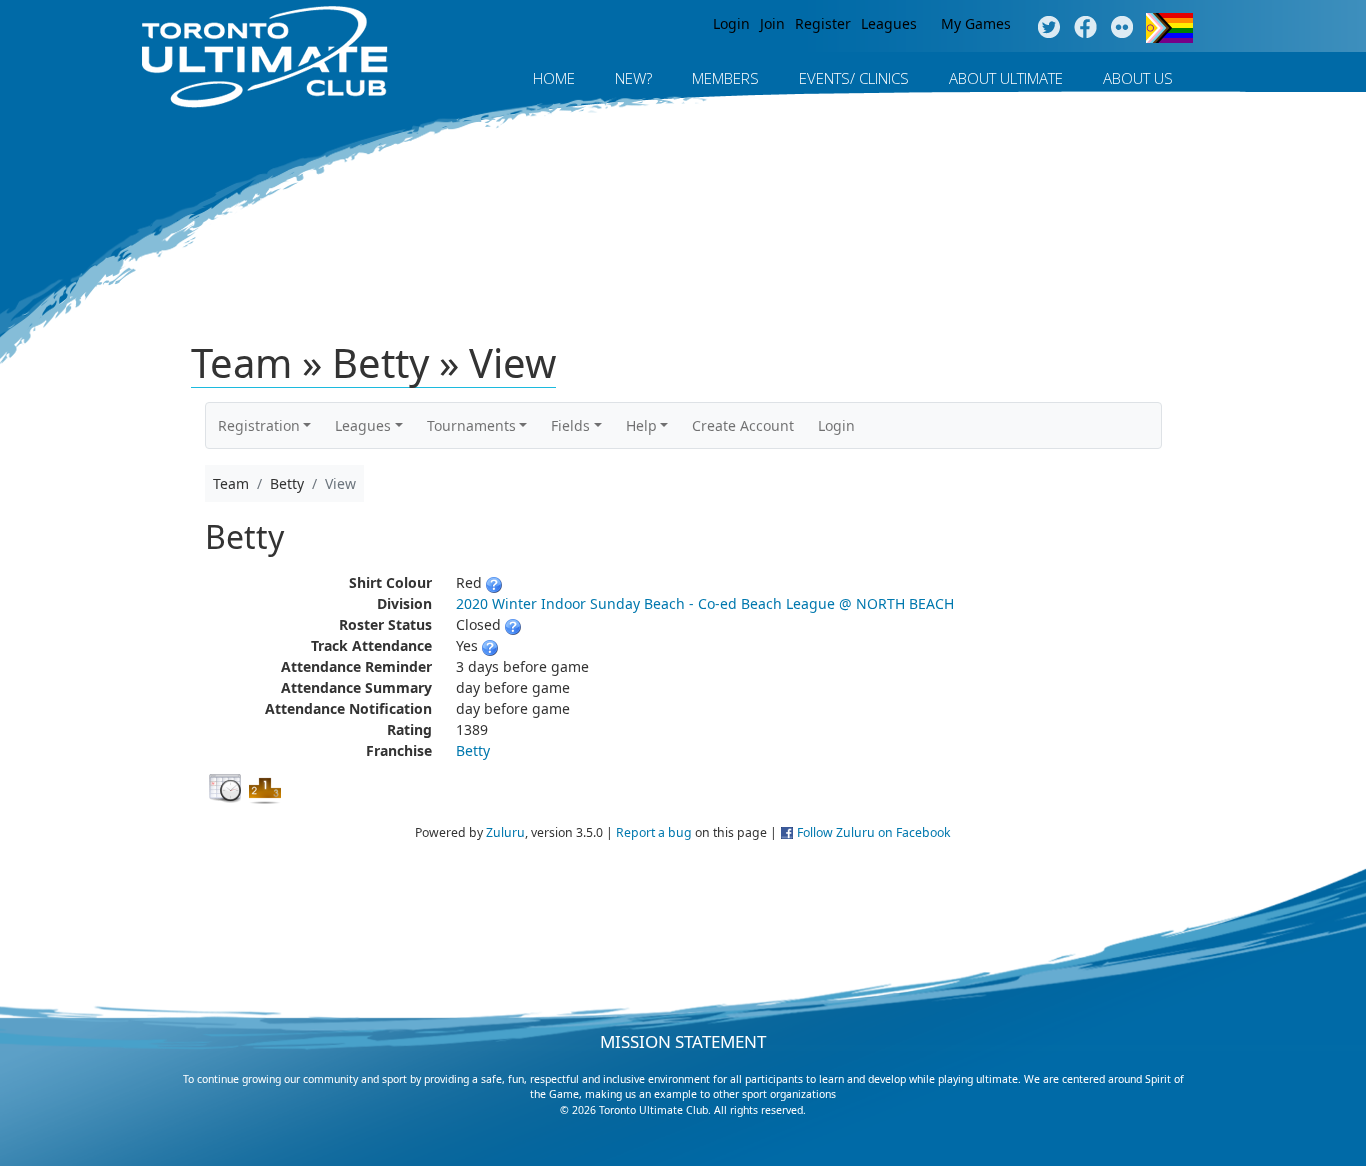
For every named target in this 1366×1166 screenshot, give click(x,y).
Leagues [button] (363, 425)
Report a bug (654, 832)
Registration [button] (259, 425)
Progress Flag (1169, 28)
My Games (976, 23)
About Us (1138, 78)
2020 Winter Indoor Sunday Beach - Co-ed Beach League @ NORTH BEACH (705, 603)
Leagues (889, 23)
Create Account (743, 425)
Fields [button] (570, 425)
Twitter (1048, 28)
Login (731, 23)
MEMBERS (725, 78)
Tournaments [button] (471, 425)
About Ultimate (1006, 78)
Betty (473, 750)
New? (633, 78)
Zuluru (505, 832)
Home (554, 78)
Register (823, 23)
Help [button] (641, 425)
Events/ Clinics (854, 78)
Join (772, 23)
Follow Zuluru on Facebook (874, 832)
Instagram (1122, 28)
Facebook (1085, 28)
